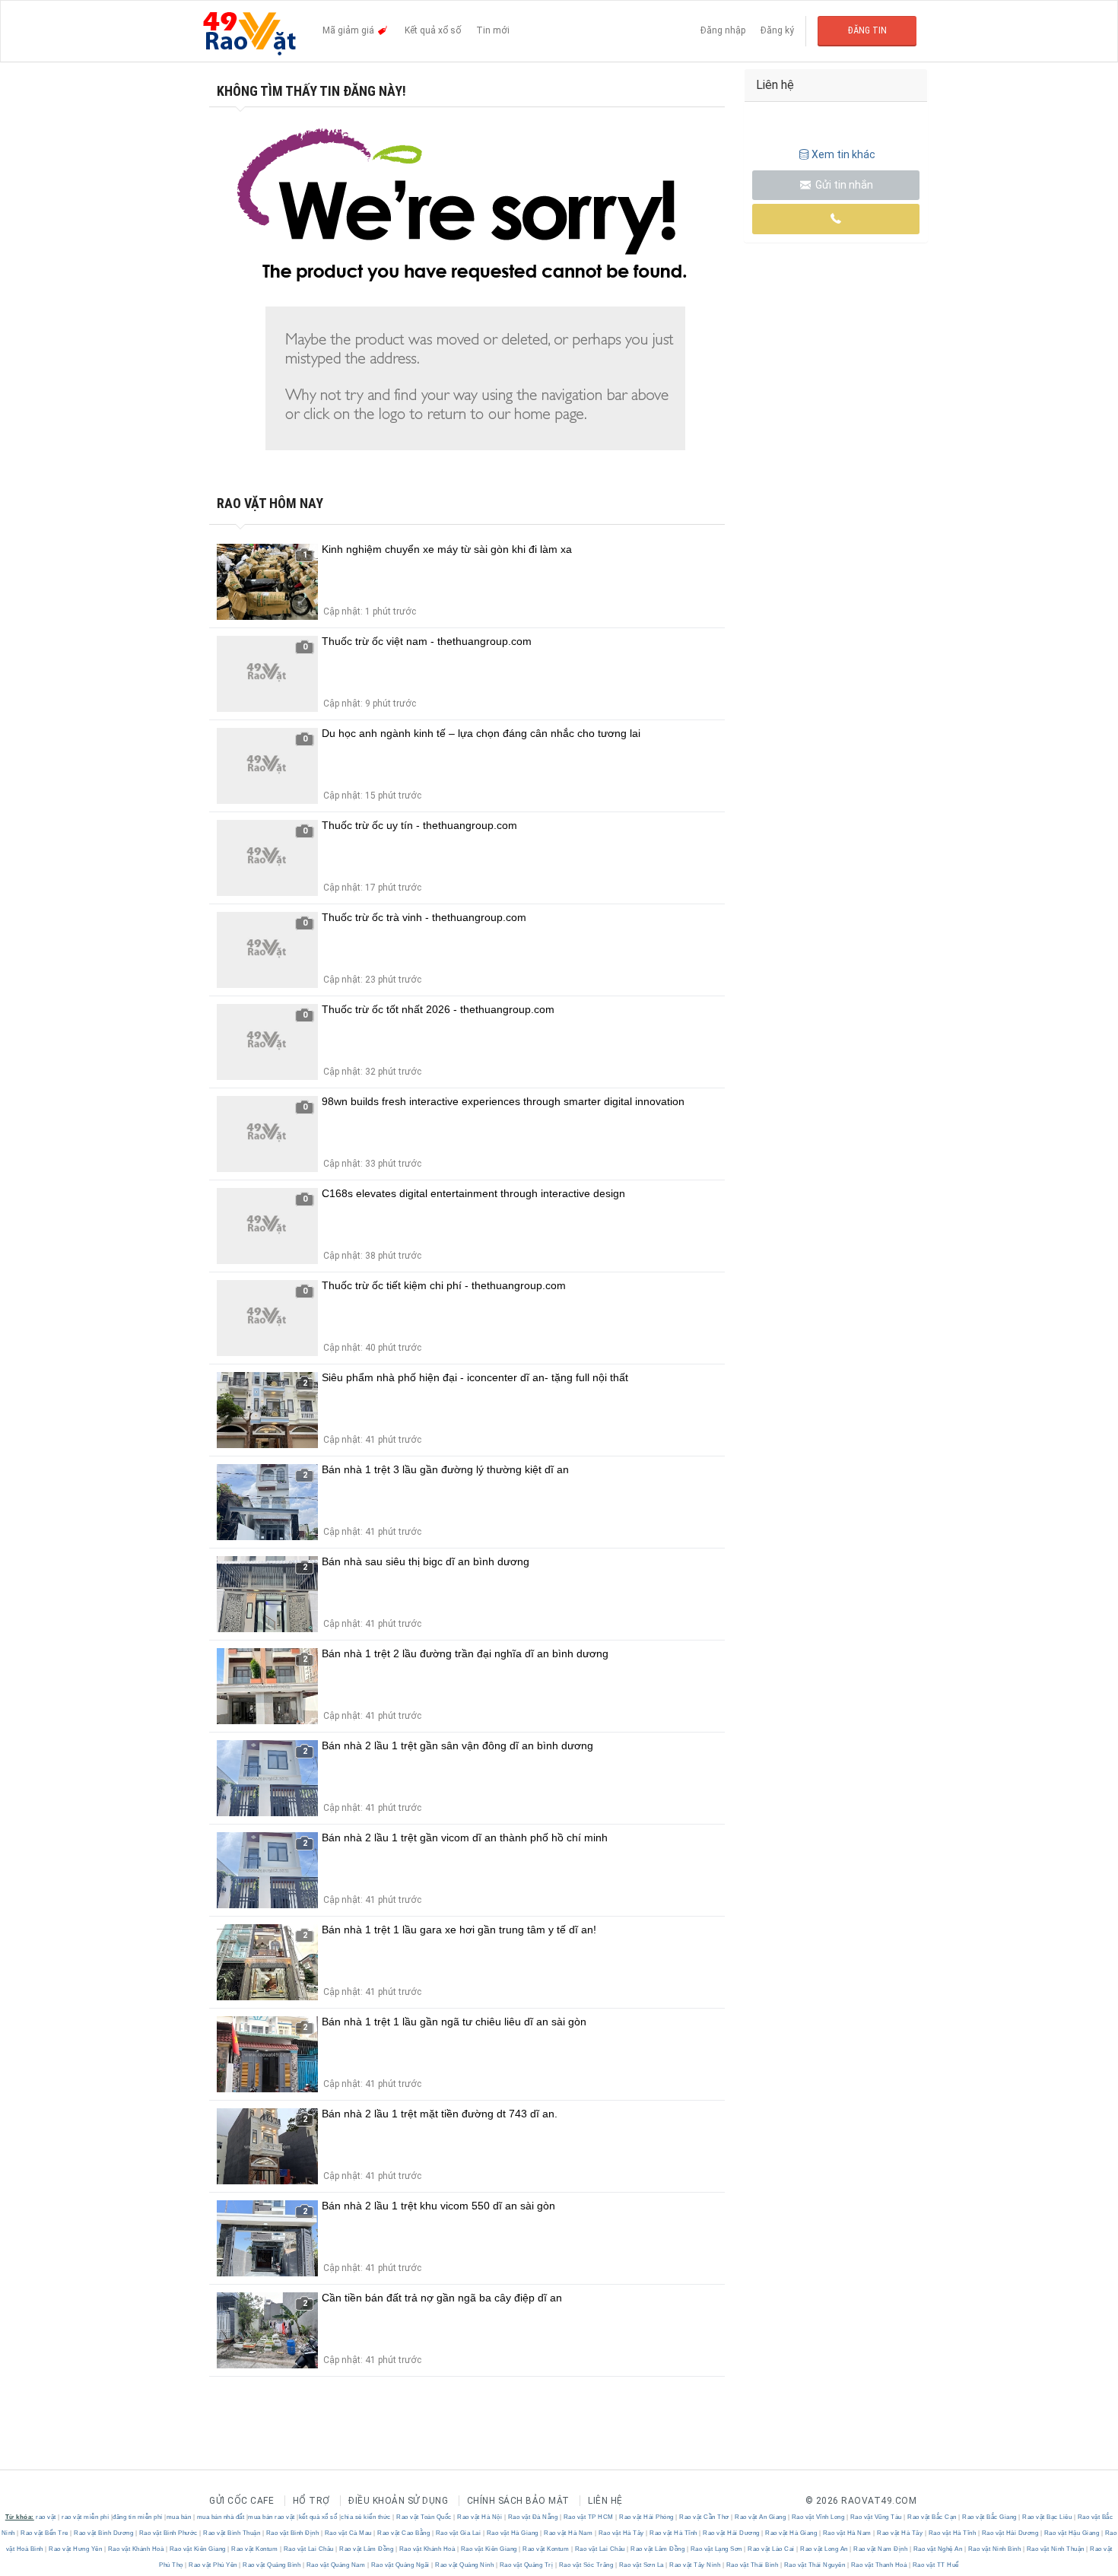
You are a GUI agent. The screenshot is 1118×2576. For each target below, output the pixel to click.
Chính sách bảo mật (518, 2501)
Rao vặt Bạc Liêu (1047, 2517)
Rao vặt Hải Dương (732, 2533)
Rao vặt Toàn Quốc (424, 2517)
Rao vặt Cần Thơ (705, 2517)
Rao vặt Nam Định (881, 2549)
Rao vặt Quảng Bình (272, 2565)
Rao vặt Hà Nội (480, 2517)
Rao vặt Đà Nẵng (533, 2517)
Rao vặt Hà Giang (512, 2533)
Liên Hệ (605, 2501)
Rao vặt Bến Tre (45, 2533)
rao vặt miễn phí (85, 2517)
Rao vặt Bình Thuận (232, 2533)
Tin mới (493, 30)
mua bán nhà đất (221, 2517)
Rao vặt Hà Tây (621, 2533)
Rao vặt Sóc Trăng (586, 2565)
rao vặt (46, 2517)
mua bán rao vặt (272, 2517)
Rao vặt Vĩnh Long (818, 2517)
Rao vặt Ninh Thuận (1055, 2549)
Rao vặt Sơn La (641, 2565)
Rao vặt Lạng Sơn (716, 2549)
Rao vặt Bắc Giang (990, 2517)
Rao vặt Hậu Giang (1072, 2533)
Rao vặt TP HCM (588, 2517)
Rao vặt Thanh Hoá (879, 2565)
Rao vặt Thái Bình (752, 2565)
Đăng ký (777, 30)
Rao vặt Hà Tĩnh (674, 2533)
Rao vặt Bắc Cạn (932, 2517)
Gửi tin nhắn (843, 185)
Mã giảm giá (349, 30)
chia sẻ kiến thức (366, 2517)
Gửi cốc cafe (241, 2501)
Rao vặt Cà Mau (348, 2533)
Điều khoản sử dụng (398, 2501)
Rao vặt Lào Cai (772, 2549)
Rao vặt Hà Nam (569, 2533)
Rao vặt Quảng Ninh (465, 2565)
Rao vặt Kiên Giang (197, 2549)
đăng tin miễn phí (138, 2517)
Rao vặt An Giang (761, 2517)
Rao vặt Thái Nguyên (815, 2565)
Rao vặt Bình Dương (104, 2533)
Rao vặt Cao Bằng (404, 2533)
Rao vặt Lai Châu (308, 2549)
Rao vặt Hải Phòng (647, 2517)
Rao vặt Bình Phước (168, 2533)
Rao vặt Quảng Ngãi (400, 2565)
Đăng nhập (723, 30)
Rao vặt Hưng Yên (76, 2549)
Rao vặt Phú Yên (213, 2565)
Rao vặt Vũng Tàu (876, 2517)
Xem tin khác (843, 154)
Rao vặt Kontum (255, 2549)
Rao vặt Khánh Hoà (136, 2549)
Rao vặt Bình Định (292, 2533)
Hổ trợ (311, 2501)
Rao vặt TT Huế (935, 2565)
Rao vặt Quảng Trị (526, 2565)
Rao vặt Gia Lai (458, 2533)
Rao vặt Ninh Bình (994, 2549)
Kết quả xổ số (433, 30)
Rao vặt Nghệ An (938, 2549)
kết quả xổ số (318, 2517)
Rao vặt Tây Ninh (695, 2565)
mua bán (179, 2517)
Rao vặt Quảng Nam (336, 2565)
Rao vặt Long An (824, 2549)
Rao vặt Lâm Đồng (367, 2549)
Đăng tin (867, 30)
